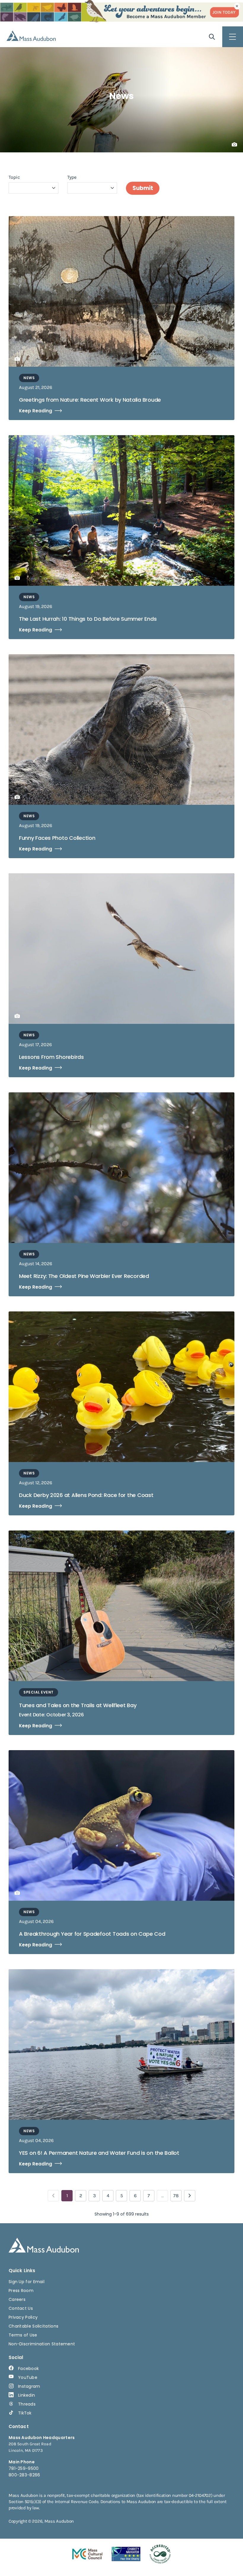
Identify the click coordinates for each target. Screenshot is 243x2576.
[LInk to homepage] (31, 36)
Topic (14, 177)
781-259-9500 (24, 2468)
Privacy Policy (23, 2317)
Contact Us (21, 2308)
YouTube (28, 2377)
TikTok (25, 2413)
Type (72, 177)
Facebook (28, 2368)
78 (176, 2196)
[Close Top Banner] (237, 6)
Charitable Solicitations (33, 2326)
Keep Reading (36, 411)
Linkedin (27, 2395)
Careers (17, 2299)
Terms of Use (23, 2335)
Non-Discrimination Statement (42, 2344)
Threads (27, 2404)
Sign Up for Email (27, 2282)
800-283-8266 (24, 2475)
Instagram (29, 2386)
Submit (143, 188)
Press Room (21, 2291)
